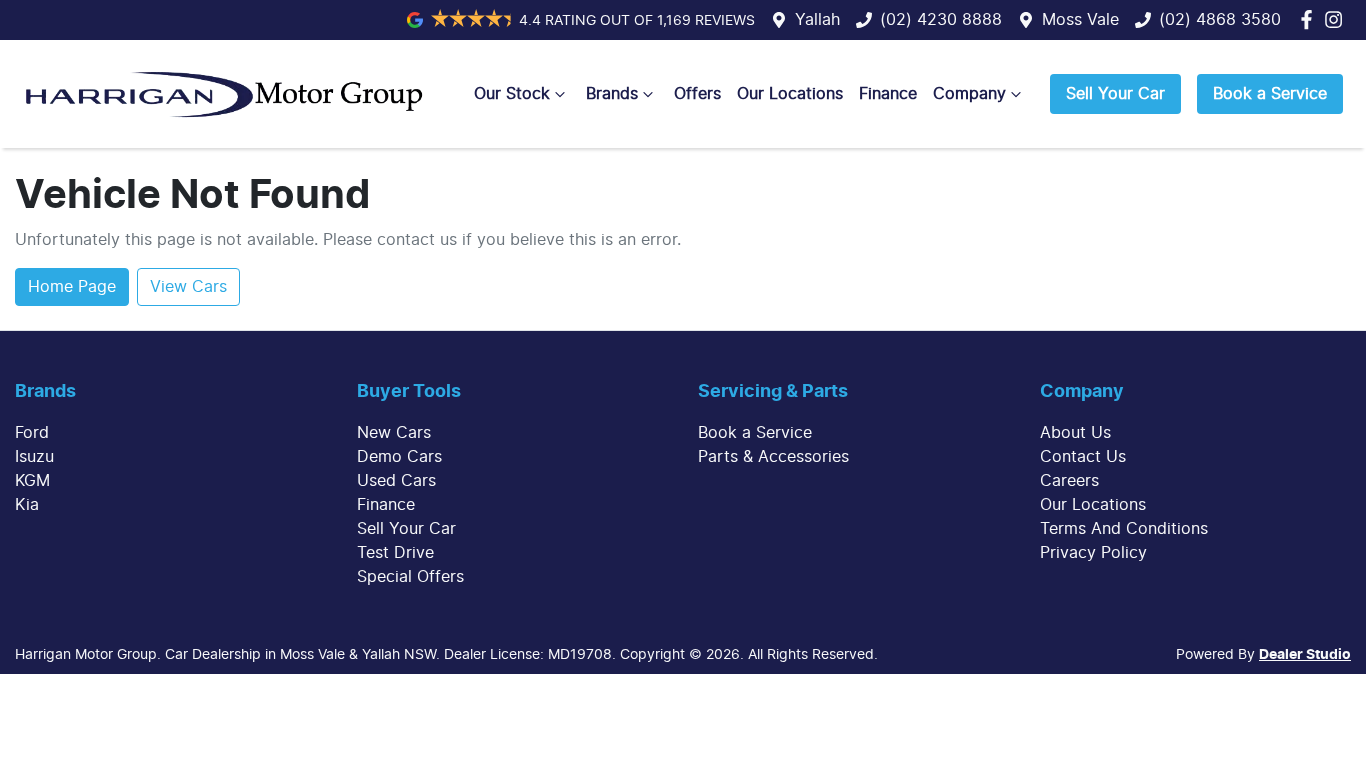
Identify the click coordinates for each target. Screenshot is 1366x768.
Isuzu (34, 457)
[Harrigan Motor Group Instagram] (1337, 19)
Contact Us (1083, 457)
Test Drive (395, 553)
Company (969, 94)
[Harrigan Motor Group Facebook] (1310, 19)
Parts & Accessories (773, 457)
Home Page (72, 287)
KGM (32, 481)
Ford (32, 433)
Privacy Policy (1093, 553)
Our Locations (790, 94)
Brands (612, 94)
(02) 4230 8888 (941, 20)
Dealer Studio (1305, 655)
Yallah (817, 20)
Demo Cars (399, 457)
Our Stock (512, 94)
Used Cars (396, 481)
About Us (1075, 433)
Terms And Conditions (1124, 529)
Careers (1069, 481)
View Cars (188, 287)
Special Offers (410, 577)
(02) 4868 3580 (1220, 20)
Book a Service (1270, 94)
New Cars (394, 433)
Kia (27, 505)
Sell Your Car (1115, 94)
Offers (697, 94)
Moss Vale (1080, 20)
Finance (888, 94)
